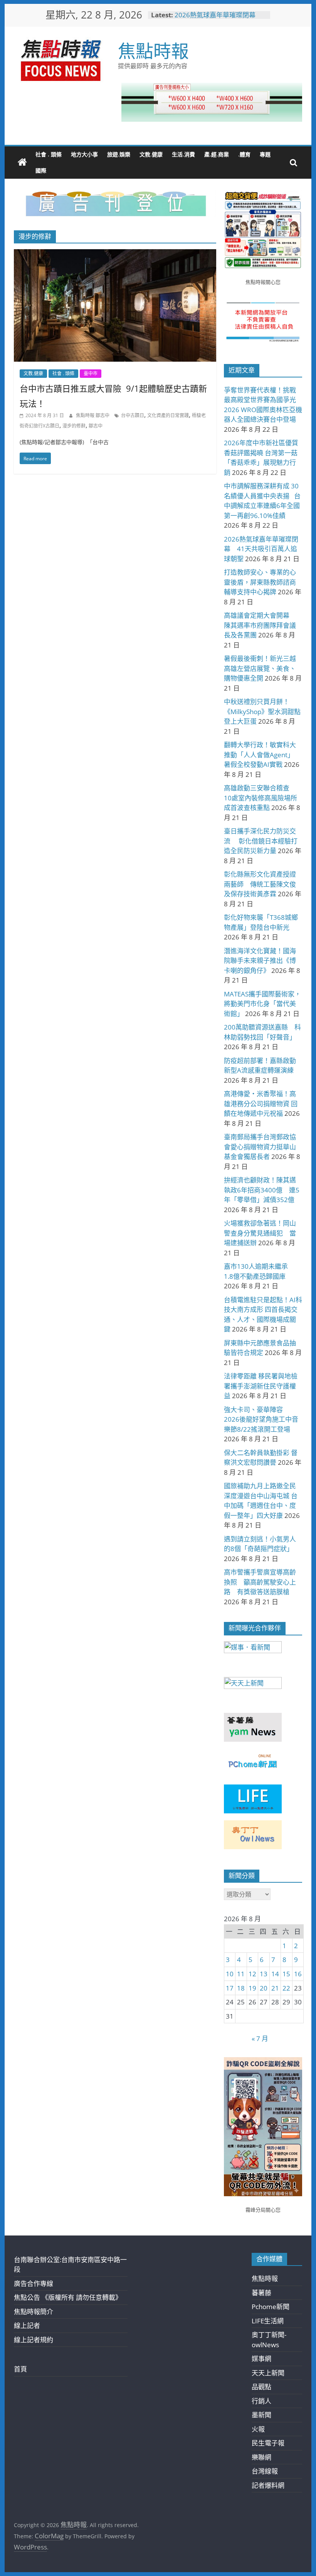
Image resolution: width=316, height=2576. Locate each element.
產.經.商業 (217, 154)
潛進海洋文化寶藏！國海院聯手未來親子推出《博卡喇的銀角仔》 (260, 961)
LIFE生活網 (268, 2321)
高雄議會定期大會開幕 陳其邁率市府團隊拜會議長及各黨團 (260, 625)
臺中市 (91, 373)
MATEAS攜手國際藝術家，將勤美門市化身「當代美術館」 (262, 1004)
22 (286, 1988)
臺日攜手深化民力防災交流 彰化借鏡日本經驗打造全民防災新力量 (261, 841)
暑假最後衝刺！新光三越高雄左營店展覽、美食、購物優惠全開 (260, 668)
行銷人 (261, 2401)
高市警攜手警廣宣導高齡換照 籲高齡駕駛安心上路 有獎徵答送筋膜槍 (260, 1582)
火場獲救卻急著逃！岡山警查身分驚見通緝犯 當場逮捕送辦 (260, 1233)
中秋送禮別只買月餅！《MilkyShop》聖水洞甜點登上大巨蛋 (262, 711)
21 (275, 1988)
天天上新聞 (268, 2373)
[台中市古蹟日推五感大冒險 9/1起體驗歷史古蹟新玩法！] (115, 254)
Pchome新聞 (271, 2307)
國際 (41, 170)
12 (252, 1974)
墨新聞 (261, 2415)
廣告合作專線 (34, 2283)
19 (252, 1988)
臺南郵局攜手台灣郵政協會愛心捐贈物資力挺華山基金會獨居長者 (260, 1147)
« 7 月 (260, 2038)
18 (241, 1988)
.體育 (244, 154)
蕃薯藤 (261, 2293)
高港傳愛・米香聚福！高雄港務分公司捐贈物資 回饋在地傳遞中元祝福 (261, 1104)
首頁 (20, 2369)
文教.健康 (151, 154)
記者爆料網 (268, 2485)
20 (264, 1988)
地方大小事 (84, 154)
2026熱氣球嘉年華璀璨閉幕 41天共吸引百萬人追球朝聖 (218, 19)
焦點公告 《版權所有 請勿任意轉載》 (68, 2297)
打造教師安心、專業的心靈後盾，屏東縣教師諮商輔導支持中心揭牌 (260, 582)
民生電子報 (268, 2443)
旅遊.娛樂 (119, 154)
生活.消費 (183, 154)
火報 (258, 2429)
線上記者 (27, 2325)
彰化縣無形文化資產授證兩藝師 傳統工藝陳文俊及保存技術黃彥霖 (260, 884)
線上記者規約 (34, 2340)
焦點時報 (153, 50)
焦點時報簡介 (34, 2312)
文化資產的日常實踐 (168, 415)
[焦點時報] (22, 163)
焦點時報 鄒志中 (93, 415)
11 (241, 1974)
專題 (265, 154)
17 (230, 1988)
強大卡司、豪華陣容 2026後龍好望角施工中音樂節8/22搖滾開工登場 (261, 1419)
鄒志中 (96, 426)
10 (230, 1974)
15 (286, 1974)
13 (264, 1974)
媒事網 (261, 2359)
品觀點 (261, 2387)
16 (298, 1974)
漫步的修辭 (74, 426)
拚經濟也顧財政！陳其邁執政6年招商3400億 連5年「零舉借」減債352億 (262, 1190)
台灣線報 (265, 2471)
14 (275, 1974)
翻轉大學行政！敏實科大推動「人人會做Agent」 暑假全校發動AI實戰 (261, 755)
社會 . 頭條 (49, 154)
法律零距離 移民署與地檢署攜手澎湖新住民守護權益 (261, 1386)
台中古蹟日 (133, 415)
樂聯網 (261, 2457)
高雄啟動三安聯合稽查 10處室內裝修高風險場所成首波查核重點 (261, 798)
